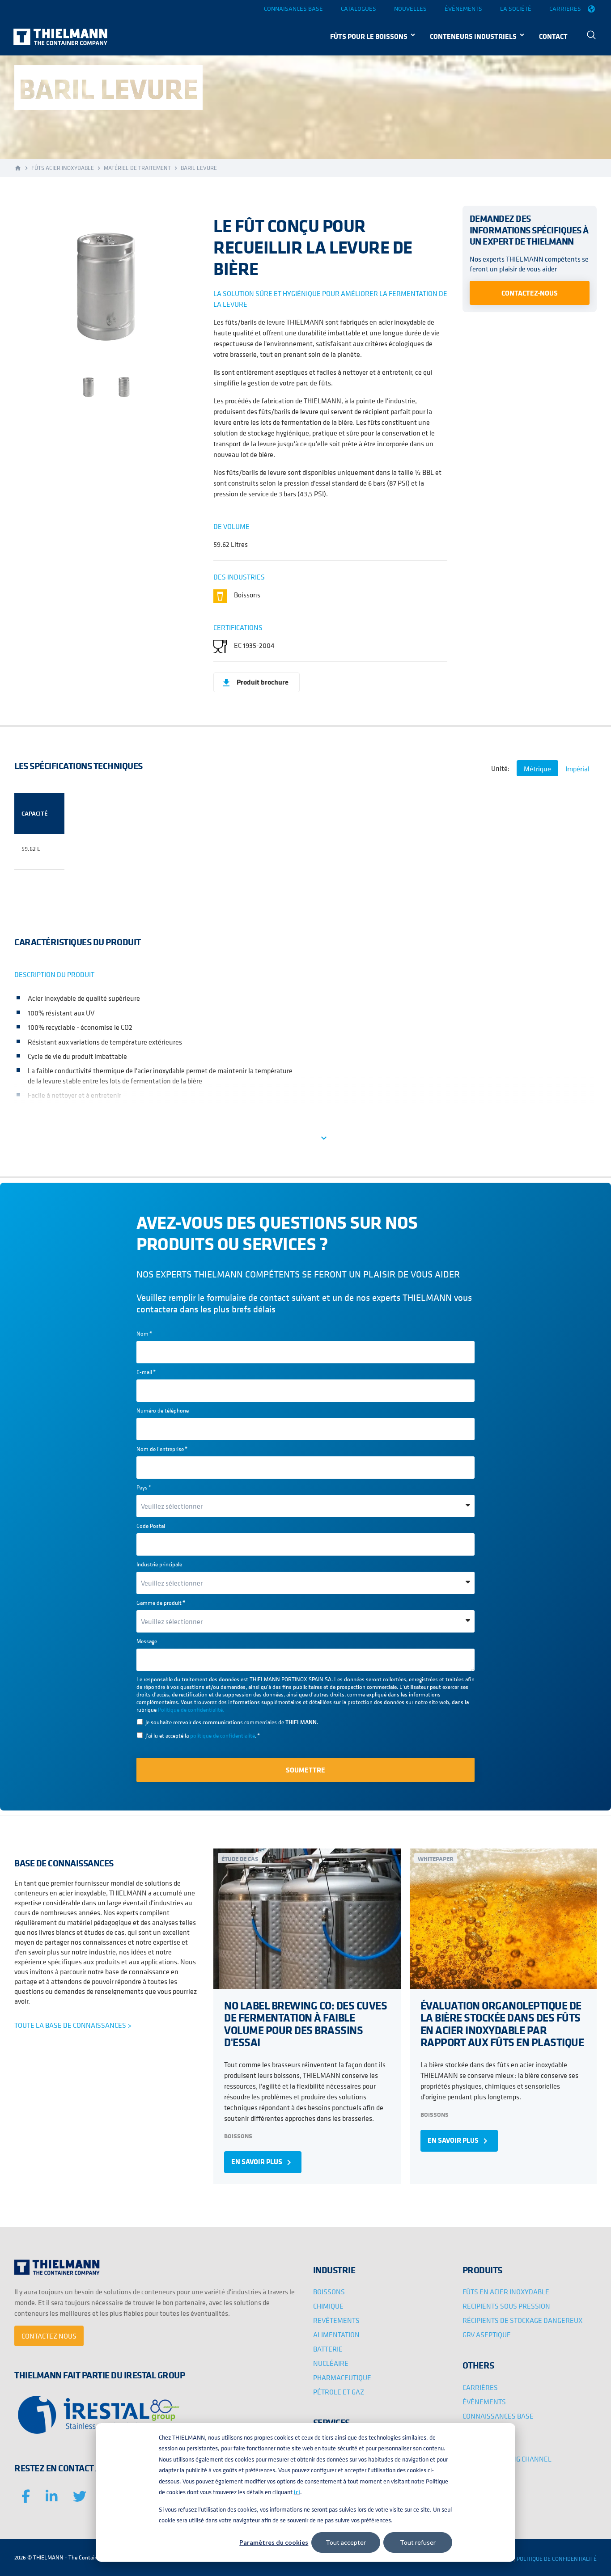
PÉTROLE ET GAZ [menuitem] (339, 2392)
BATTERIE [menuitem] (328, 2349)
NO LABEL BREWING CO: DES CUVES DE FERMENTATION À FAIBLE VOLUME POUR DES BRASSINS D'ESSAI (305, 2024)
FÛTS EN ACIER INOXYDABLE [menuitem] (506, 2292)
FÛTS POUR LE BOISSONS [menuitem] (369, 36)
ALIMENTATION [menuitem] (336, 2335)
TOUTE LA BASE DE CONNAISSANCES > (73, 2025)
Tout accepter (346, 2542)
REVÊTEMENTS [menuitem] (336, 2320)
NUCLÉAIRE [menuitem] (331, 2363)
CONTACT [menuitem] (553, 36)
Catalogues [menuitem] (359, 8)
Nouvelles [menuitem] (410, 8)
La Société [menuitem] (516, 8)
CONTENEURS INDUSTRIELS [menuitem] (473, 36)
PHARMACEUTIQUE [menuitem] (342, 2377)
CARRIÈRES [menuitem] (480, 2387)
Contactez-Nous (530, 292)
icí (297, 2492)
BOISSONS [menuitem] (329, 2292)
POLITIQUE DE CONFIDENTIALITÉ (557, 2559)
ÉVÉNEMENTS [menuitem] (484, 2402)
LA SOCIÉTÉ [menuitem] (480, 2445)
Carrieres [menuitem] (565, 8)
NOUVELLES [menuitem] (481, 2430)
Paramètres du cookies (274, 2542)
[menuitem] (591, 36)
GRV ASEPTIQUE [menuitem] (487, 2335)
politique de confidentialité (223, 1736)
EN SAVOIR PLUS (263, 2162)
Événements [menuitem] (463, 8)
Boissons (238, 2136)
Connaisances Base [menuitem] (293, 8)
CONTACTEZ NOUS (49, 2336)
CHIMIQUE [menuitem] (328, 2306)
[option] (106, 286)
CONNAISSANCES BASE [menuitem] (498, 2416)
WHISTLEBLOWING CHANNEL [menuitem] (507, 2459)
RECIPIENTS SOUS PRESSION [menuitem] (506, 2306)
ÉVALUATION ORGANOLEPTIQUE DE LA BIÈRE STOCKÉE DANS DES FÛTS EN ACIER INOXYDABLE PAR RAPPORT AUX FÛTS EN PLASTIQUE (502, 2024)
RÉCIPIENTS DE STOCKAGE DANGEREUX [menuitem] (522, 2320)
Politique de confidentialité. (191, 1710)
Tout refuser (418, 2542)
